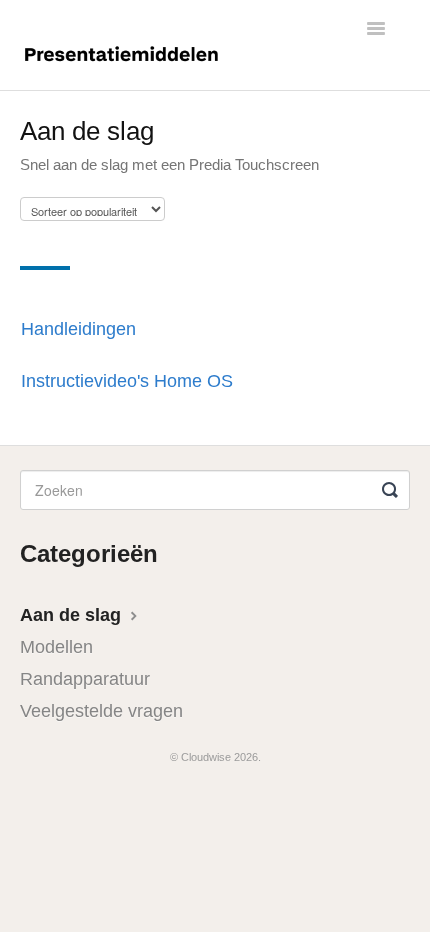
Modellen (56, 647)
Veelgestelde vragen (101, 711)
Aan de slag (73, 615)
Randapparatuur (85, 679)
